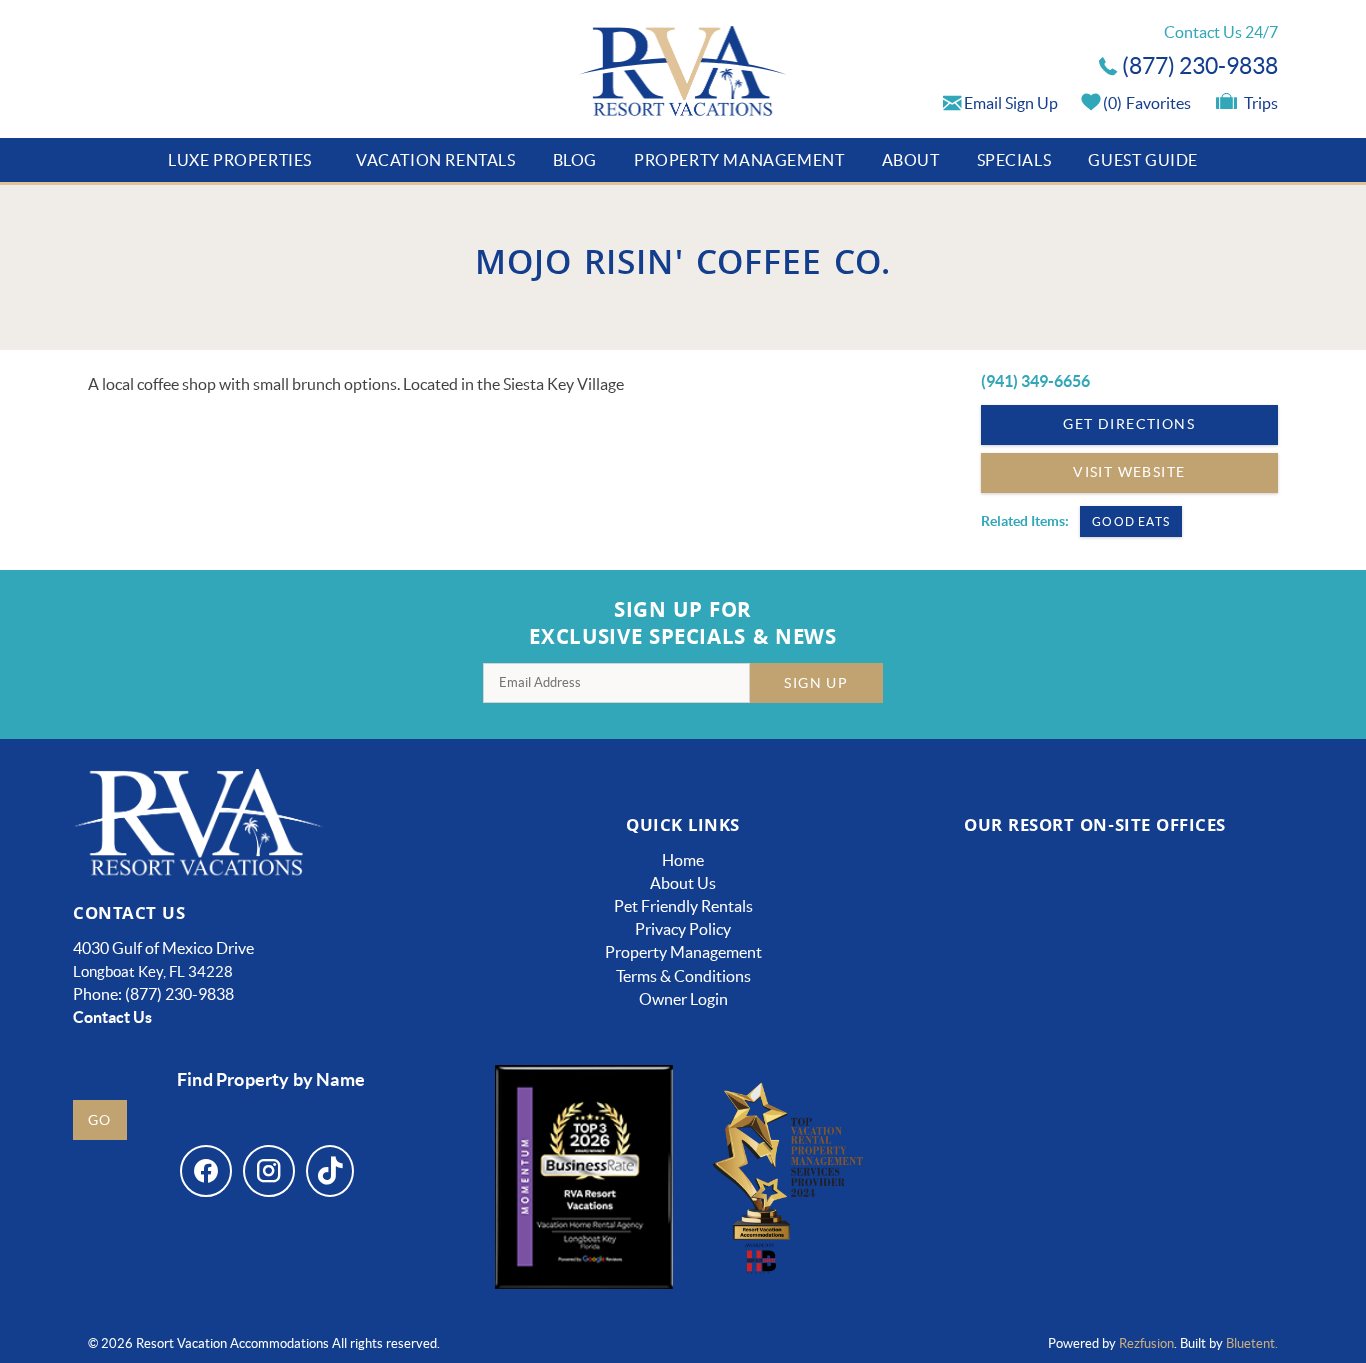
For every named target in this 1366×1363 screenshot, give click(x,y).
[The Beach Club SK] (1200, 943)
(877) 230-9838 (1200, 66)
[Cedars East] (990, 1116)
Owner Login (683, 999)
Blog (575, 160)
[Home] (683, 73)
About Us (683, 883)
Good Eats (1131, 521)
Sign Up (816, 683)
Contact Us (112, 1017)
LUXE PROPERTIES (240, 160)
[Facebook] (206, 1171)
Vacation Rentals (436, 160)
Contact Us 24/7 (1221, 32)
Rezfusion (1146, 1343)
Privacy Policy (683, 929)
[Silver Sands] (990, 1242)
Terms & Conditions (683, 976)
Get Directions (1129, 424)
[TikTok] (330, 1171)
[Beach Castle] (1199, 1116)
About (911, 160)
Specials (1014, 160)
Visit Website (1129, 472)
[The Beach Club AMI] (990, 943)
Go (100, 1120)
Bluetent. (1252, 1343)
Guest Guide (1143, 160)
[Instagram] (269, 1171)
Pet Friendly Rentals (683, 906)
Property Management (739, 160)
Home (683, 860)
